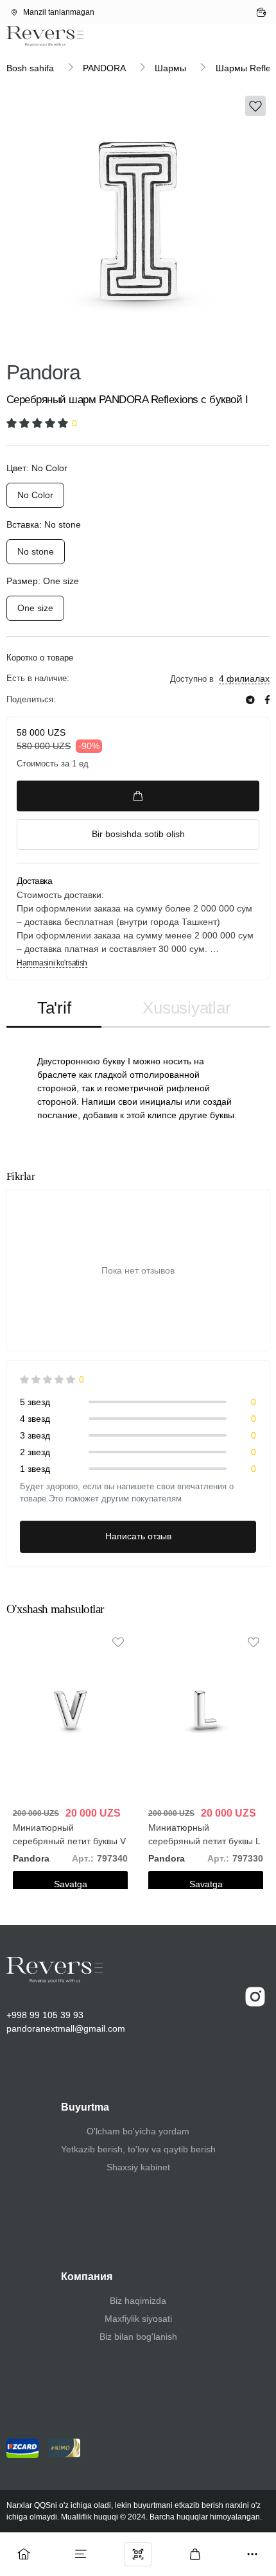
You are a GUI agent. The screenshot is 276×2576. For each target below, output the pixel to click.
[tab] (54, 1009)
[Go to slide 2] (204, 344)
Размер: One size (43, 581)
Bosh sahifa (30, 68)
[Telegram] (250, 700)
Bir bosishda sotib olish (138, 834)
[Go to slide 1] (72, 344)
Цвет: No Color (37, 468)
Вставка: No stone (44, 524)
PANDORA (104, 68)
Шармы (170, 68)
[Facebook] (267, 700)
